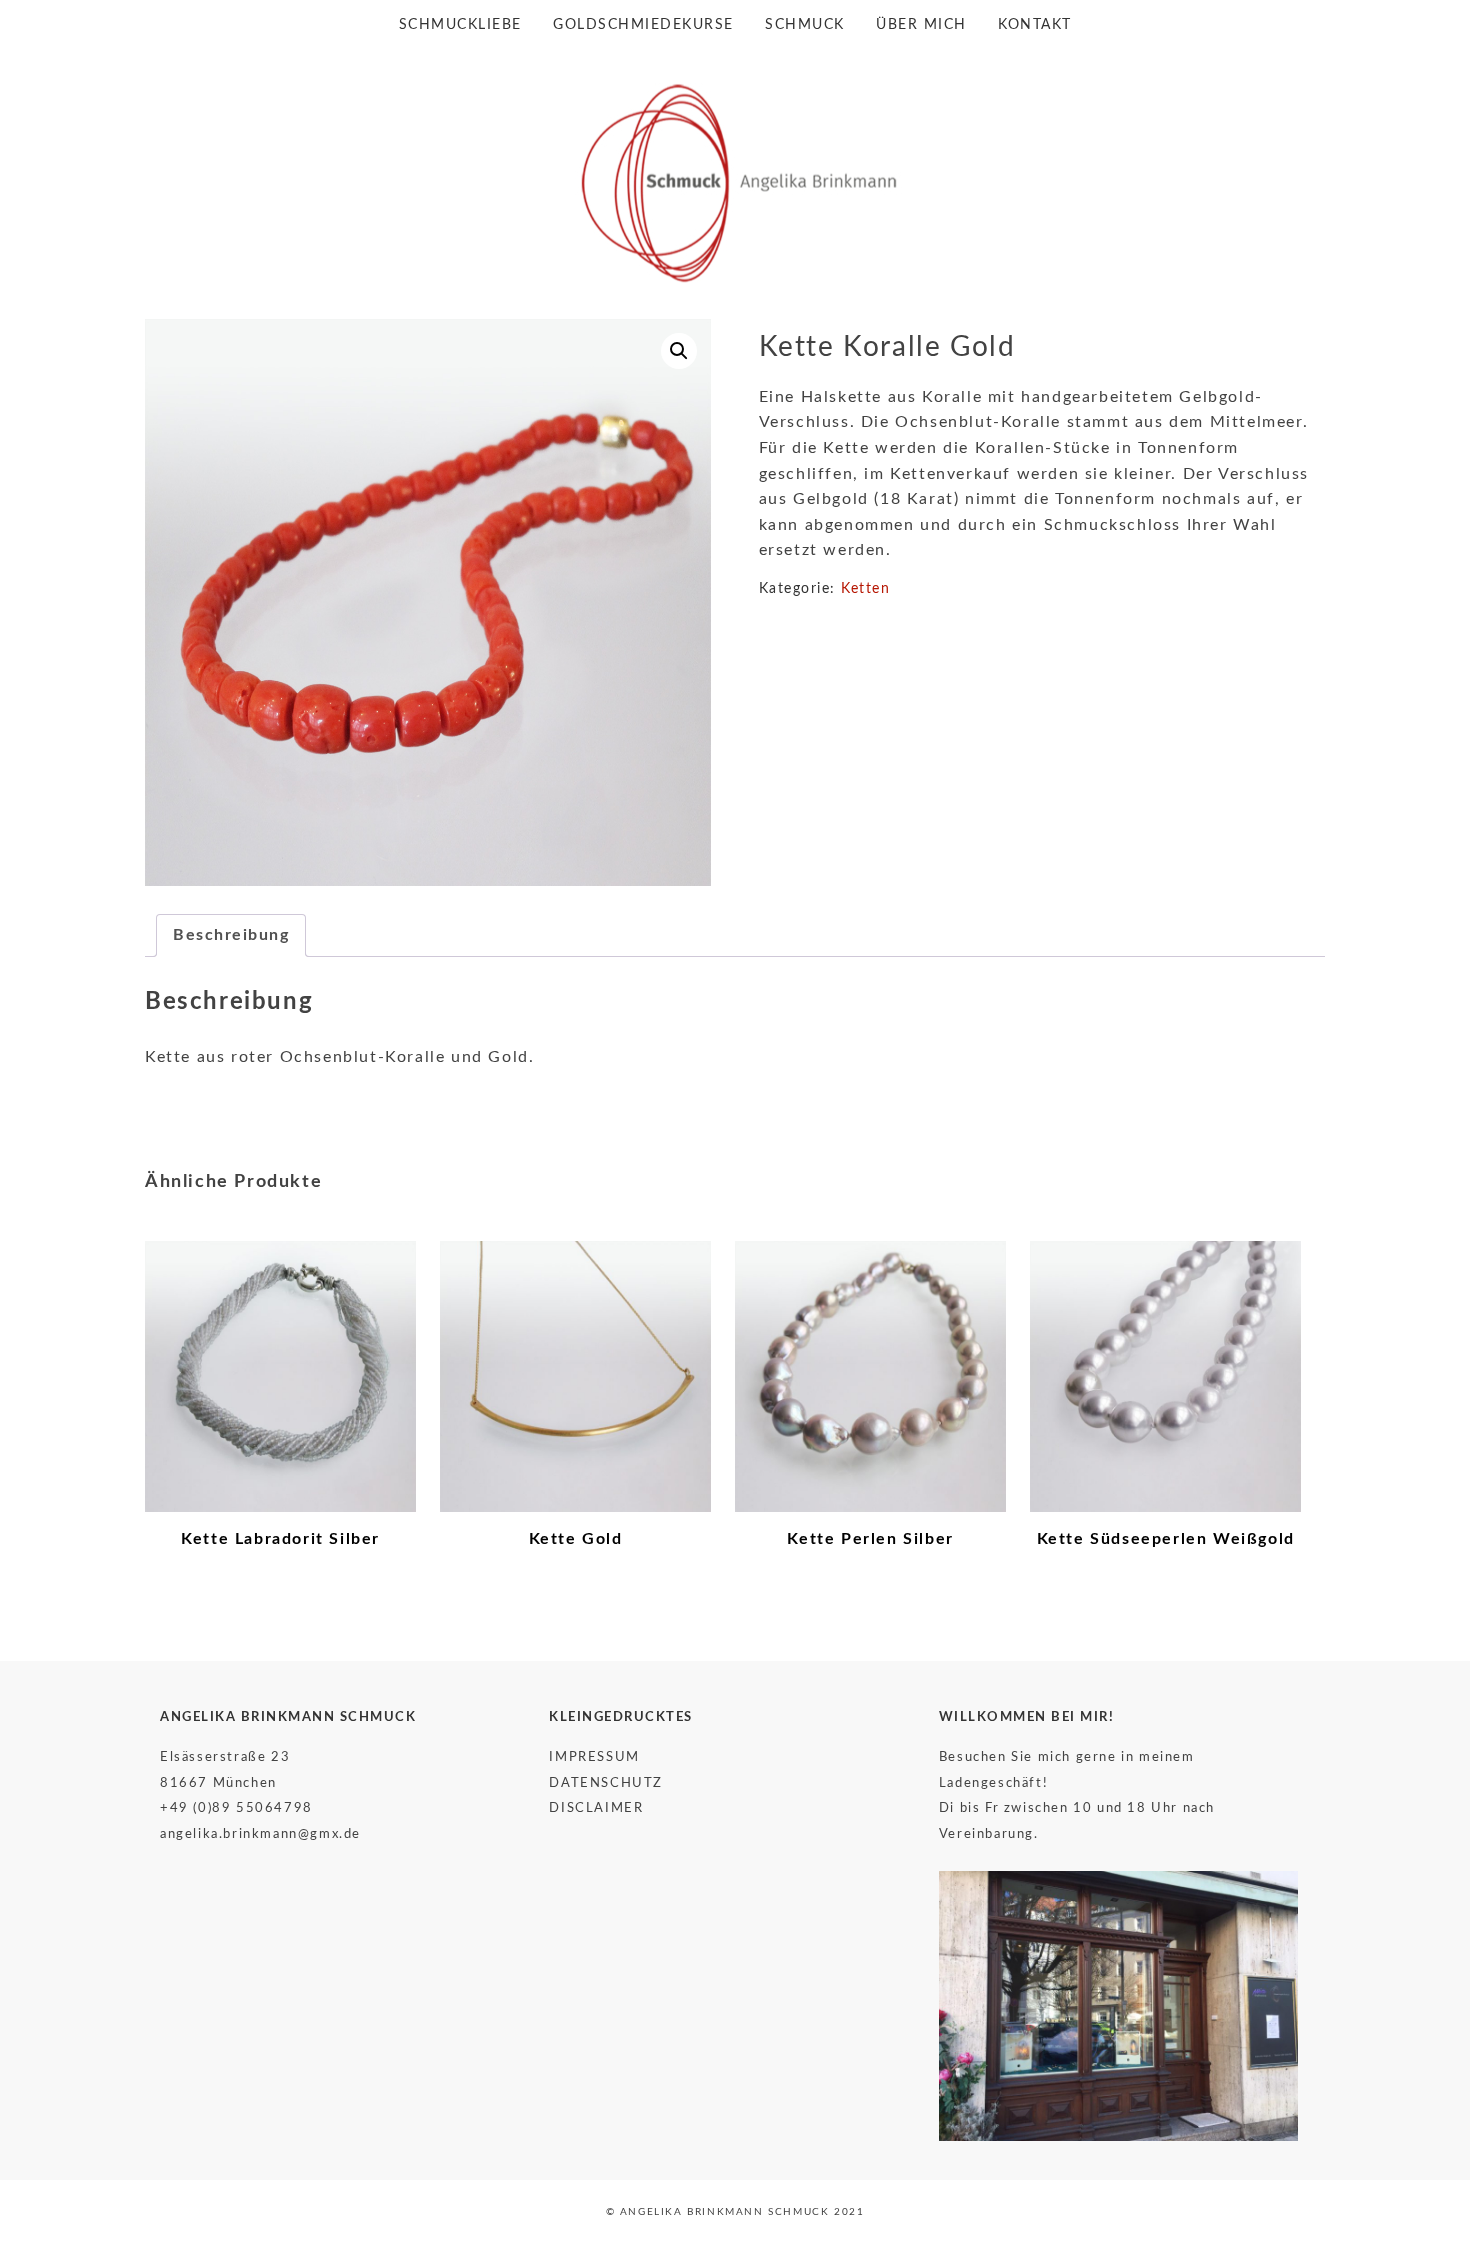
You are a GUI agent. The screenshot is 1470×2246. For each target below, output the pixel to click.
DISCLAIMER (596, 1808)
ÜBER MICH (921, 25)
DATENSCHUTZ (606, 1783)
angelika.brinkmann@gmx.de (260, 1834)
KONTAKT (1035, 25)
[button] (679, 351)
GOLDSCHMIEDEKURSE (643, 25)
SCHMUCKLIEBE (460, 25)
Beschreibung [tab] (231, 935)
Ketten (865, 589)
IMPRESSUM (594, 1757)
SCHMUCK (805, 25)
